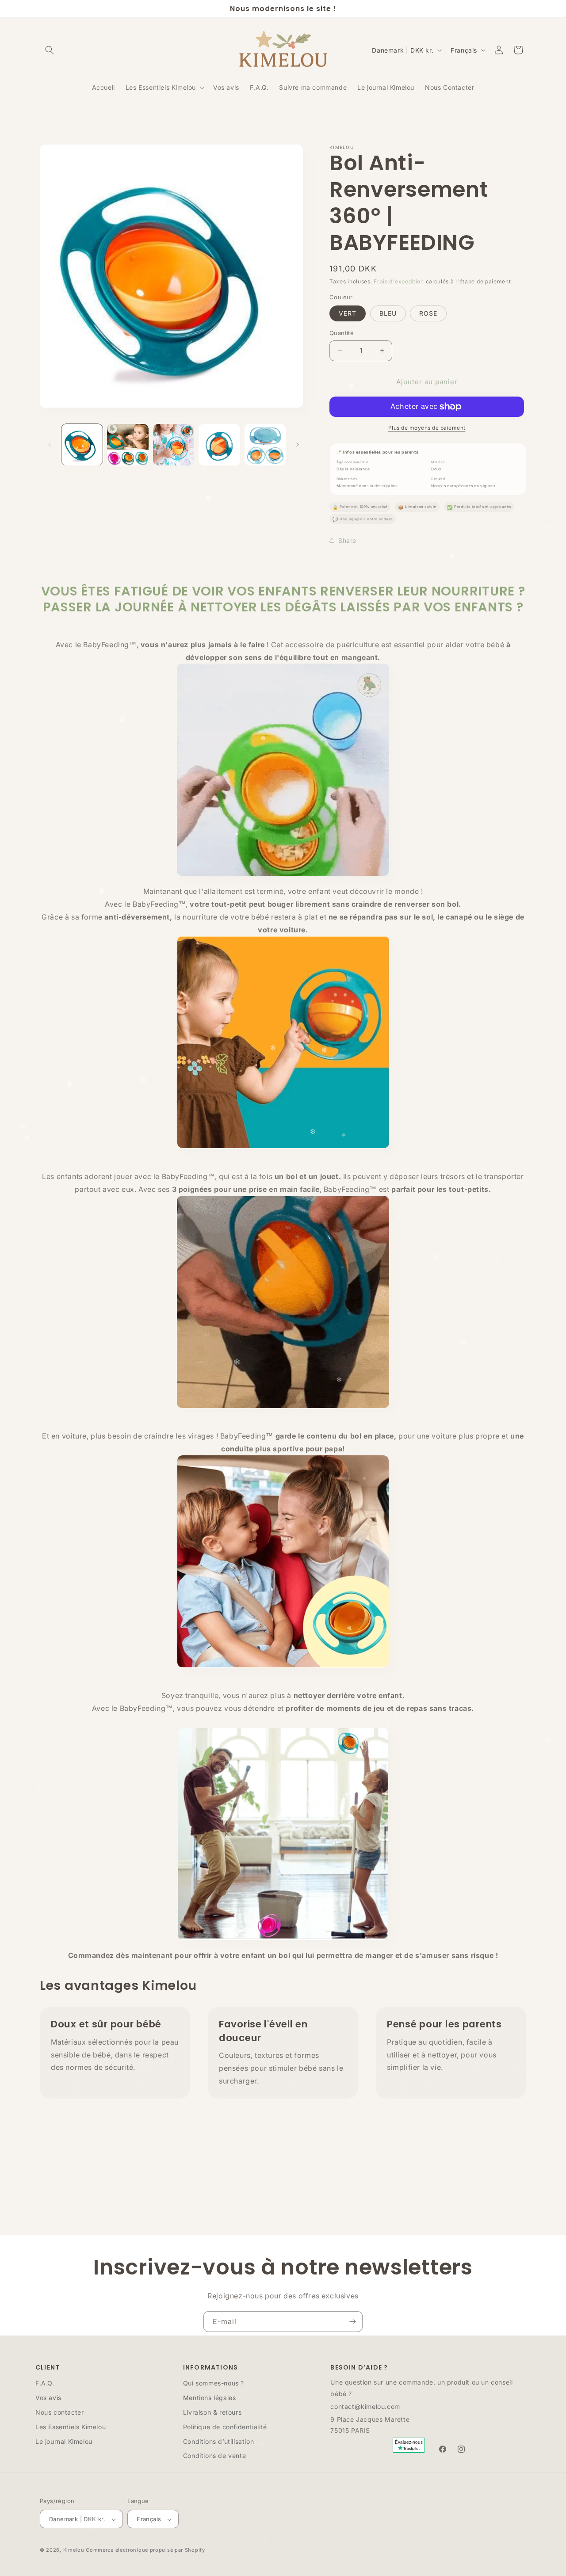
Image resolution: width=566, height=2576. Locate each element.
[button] (50, 50)
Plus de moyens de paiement (427, 428)
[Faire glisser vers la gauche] (50, 445)
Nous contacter (59, 2412)
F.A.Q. (45, 2383)
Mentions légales (210, 2398)
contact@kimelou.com (365, 2406)
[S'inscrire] (352, 2322)
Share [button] (347, 540)
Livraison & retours (212, 2412)
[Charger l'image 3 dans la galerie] (174, 445)
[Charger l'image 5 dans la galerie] (265, 445)
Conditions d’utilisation (218, 2441)
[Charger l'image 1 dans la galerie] (82, 445)
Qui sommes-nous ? (214, 2383)
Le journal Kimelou (64, 2441)
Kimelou (74, 2550)
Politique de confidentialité (225, 2427)
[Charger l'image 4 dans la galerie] (219, 445)
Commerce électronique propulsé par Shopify (145, 2550)
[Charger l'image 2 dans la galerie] (128, 445)
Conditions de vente (214, 2456)
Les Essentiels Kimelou (71, 2427)
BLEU (388, 313)
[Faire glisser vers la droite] (298, 445)
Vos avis (48, 2398)
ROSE (428, 313)
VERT (348, 313)
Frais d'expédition (399, 281)
